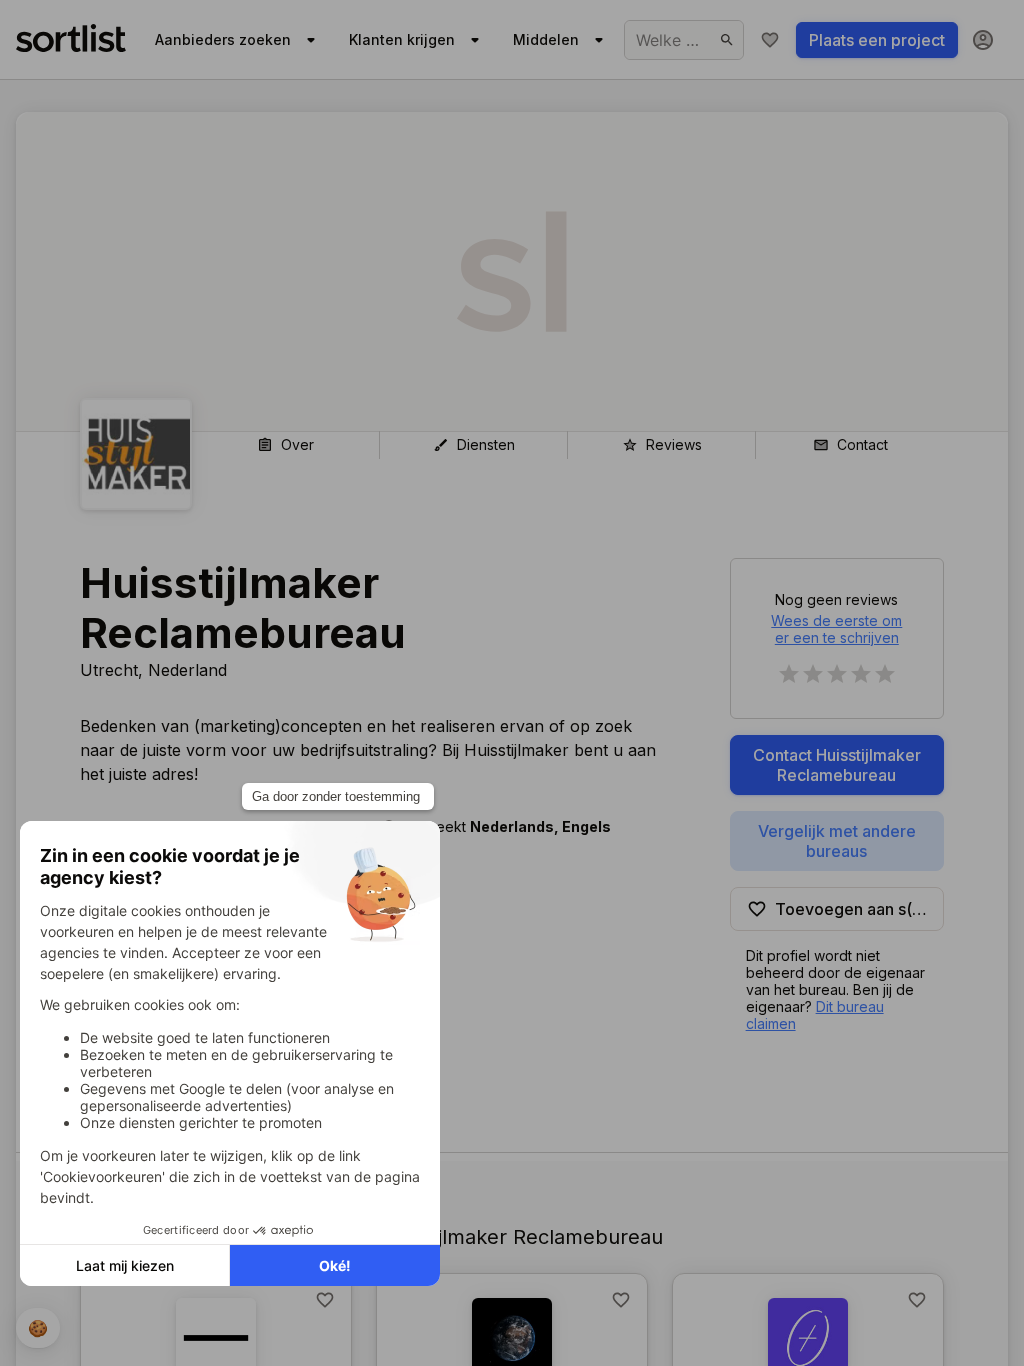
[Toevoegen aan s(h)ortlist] (325, 1300)
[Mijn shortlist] (770, 40)
